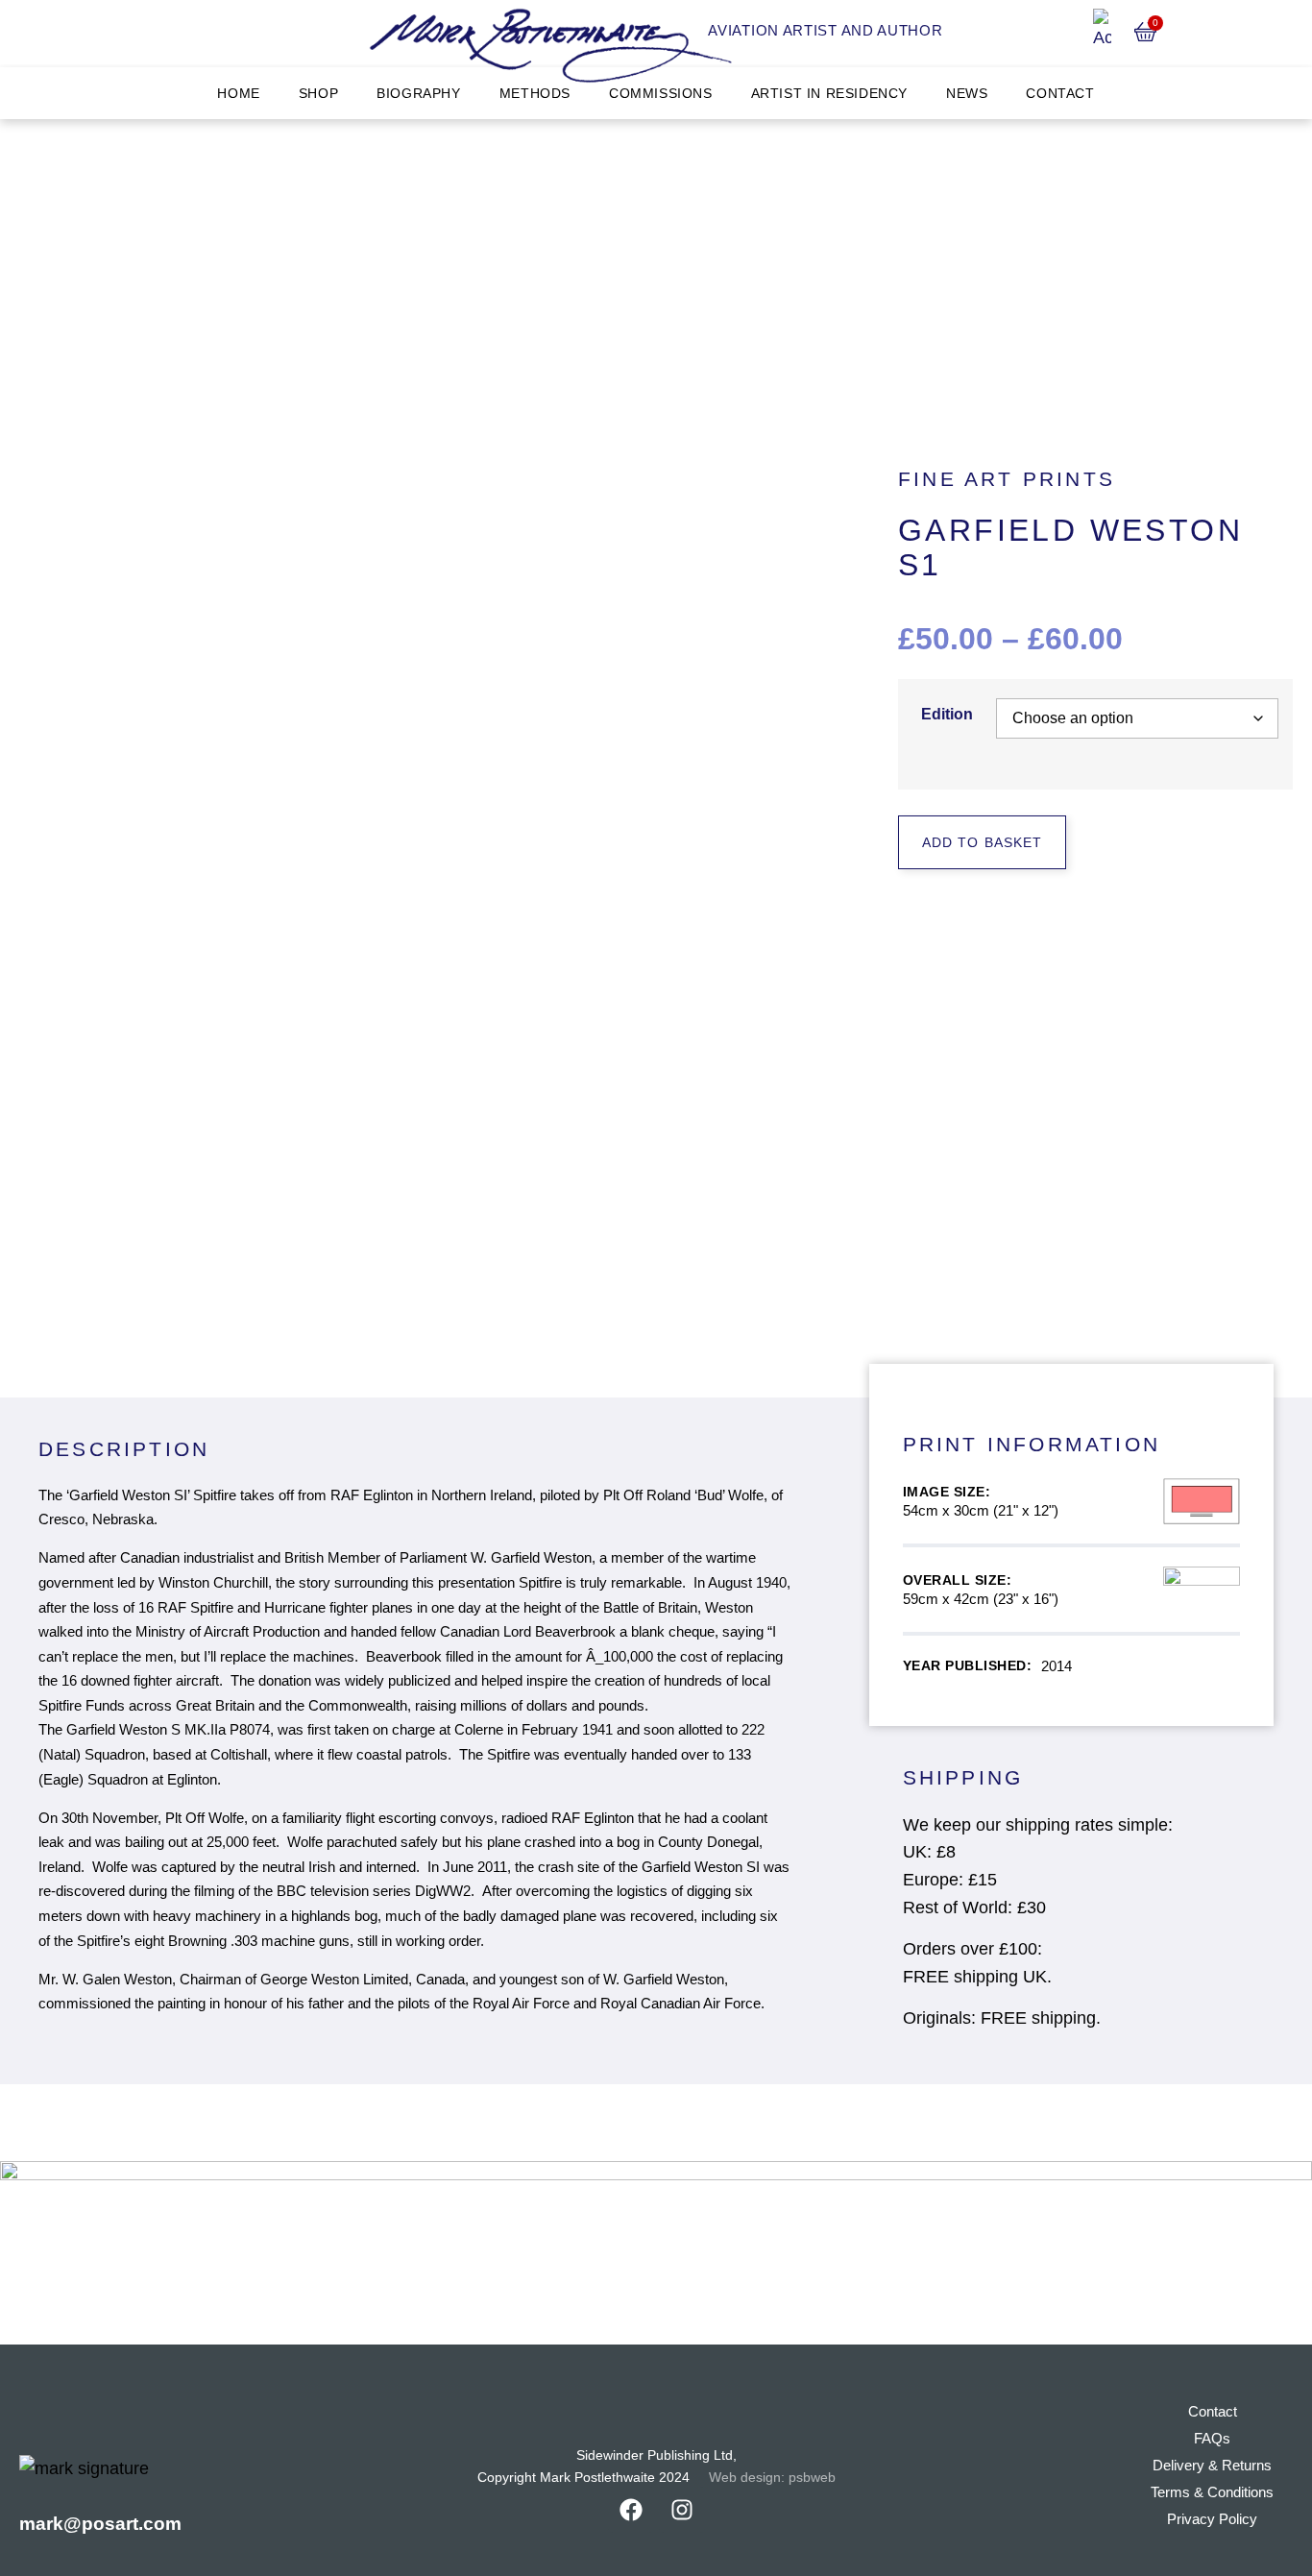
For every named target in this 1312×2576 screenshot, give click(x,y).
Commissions (661, 93)
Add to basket (982, 842)
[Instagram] (682, 2510)
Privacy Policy (1212, 2519)
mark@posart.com (100, 2524)
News (967, 93)
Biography (418, 93)
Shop (318, 93)
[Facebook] (631, 2510)
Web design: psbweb (772, 2478)
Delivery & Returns (1212, 2465)
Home (238, 93)
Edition (947, 715)
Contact (1060, 93)
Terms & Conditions (1212, 2492)
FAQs (1212, 2438)
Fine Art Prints (1007, 479)
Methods (535, 93)
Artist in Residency (829, 93)
